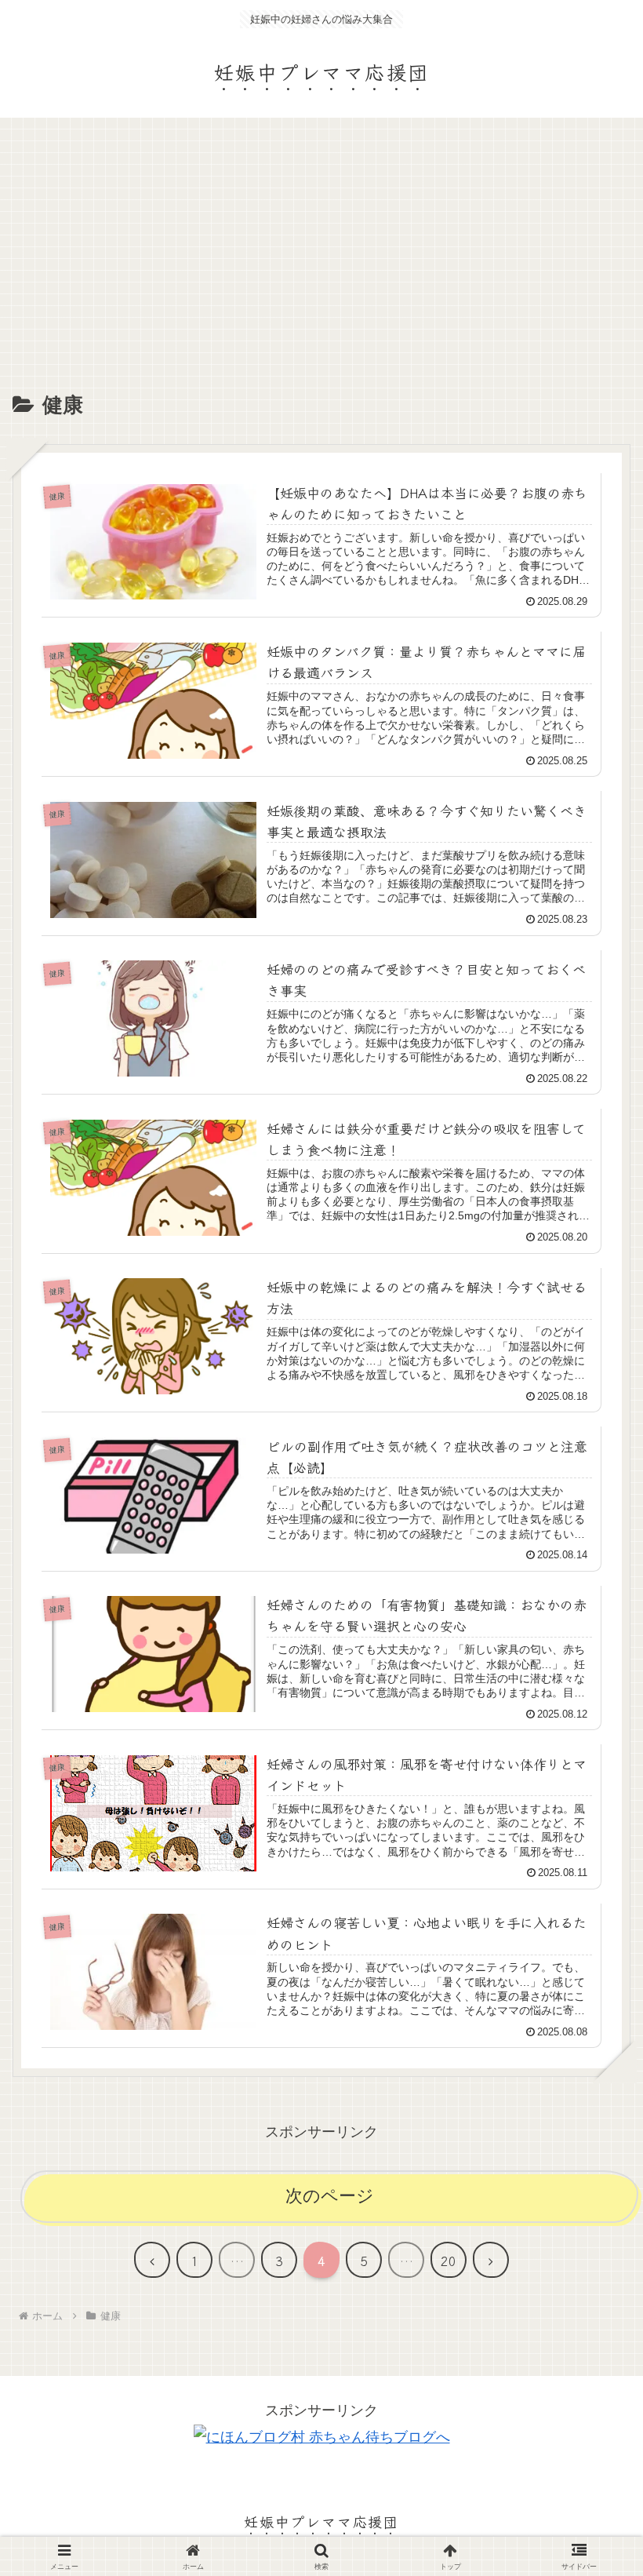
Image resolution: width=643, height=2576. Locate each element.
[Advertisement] (321, 270)
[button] (591, 2241)
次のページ (330, 2196)
